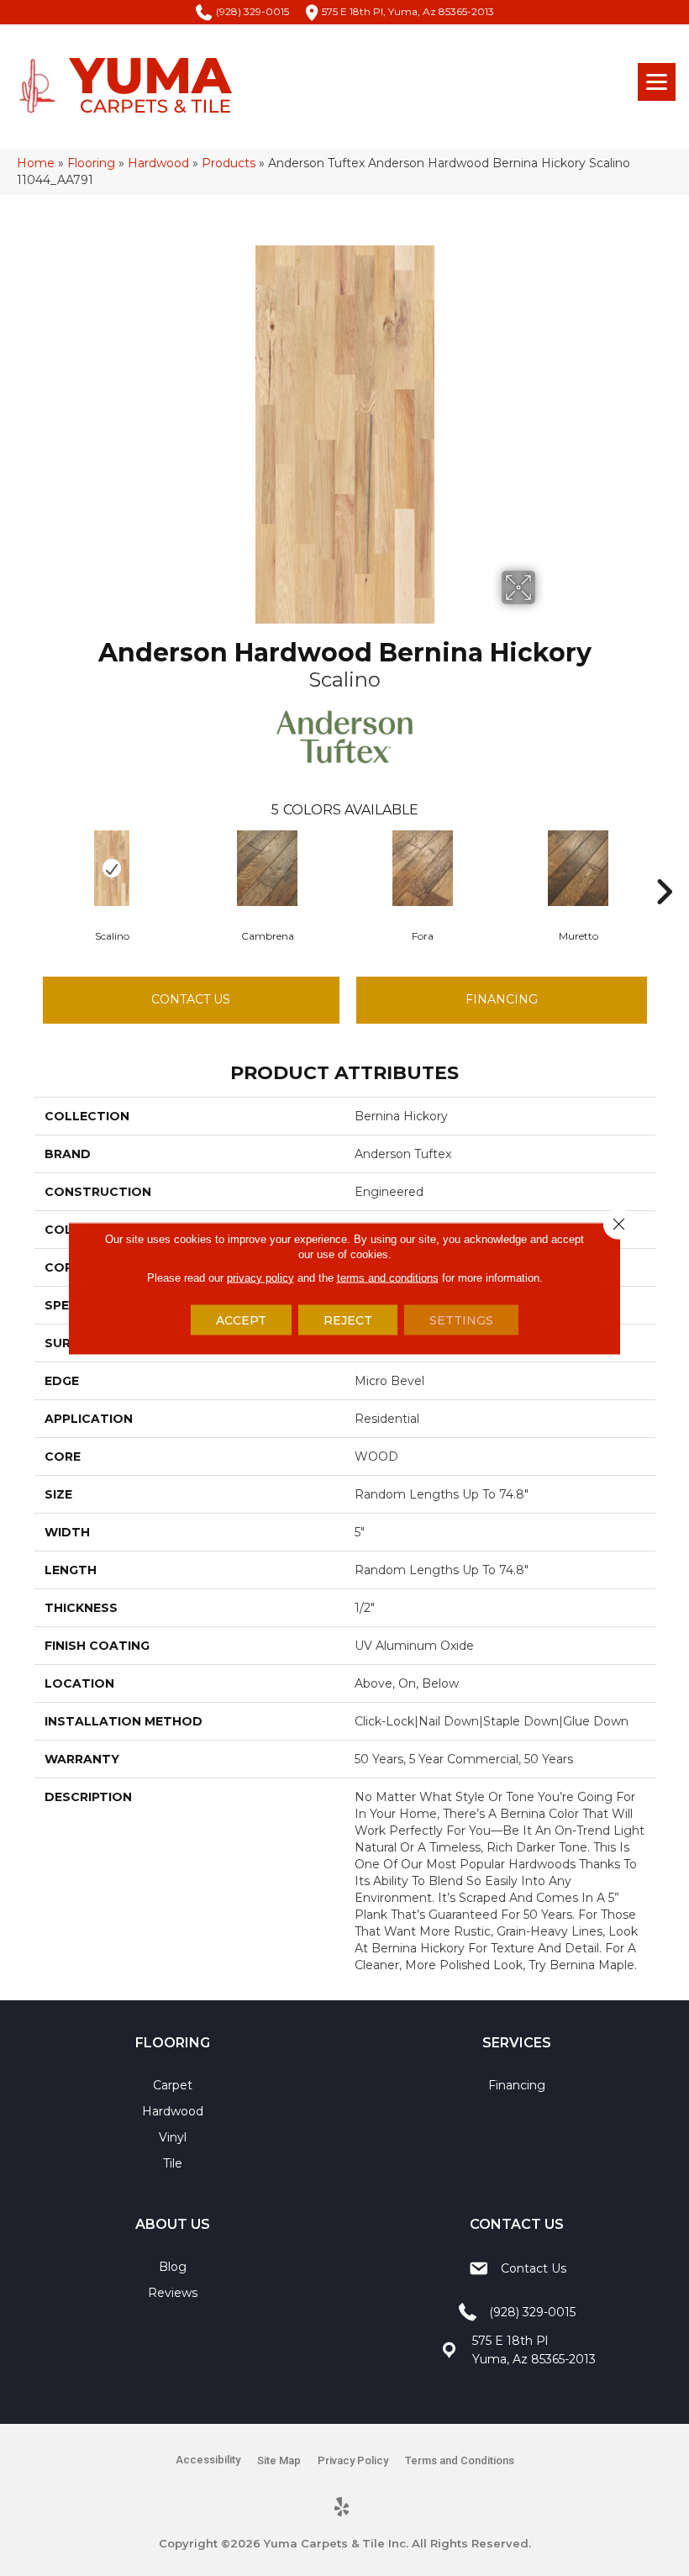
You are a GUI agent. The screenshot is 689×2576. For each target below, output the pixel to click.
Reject (348, 1320)
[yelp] (342, 2508)
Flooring (91, 163)
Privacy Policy (353, 2460)
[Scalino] (112, 868)
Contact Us (191, 999)
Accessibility (208, 2460)
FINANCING (502, 999)
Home (36, 163)
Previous (26, 867)
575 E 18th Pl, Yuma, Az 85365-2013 (408, 11)
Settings (461, 1320)
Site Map (279, 2460)
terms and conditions (388, 1277)
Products (229, 163)
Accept (241, 1320)
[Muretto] (579, 868)
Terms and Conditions (460, 2460)
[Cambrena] (268, 868)
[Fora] (423, 868)
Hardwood (158, 163)
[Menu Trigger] (657, 82)
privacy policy (260, 1277)
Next (664, 867)
